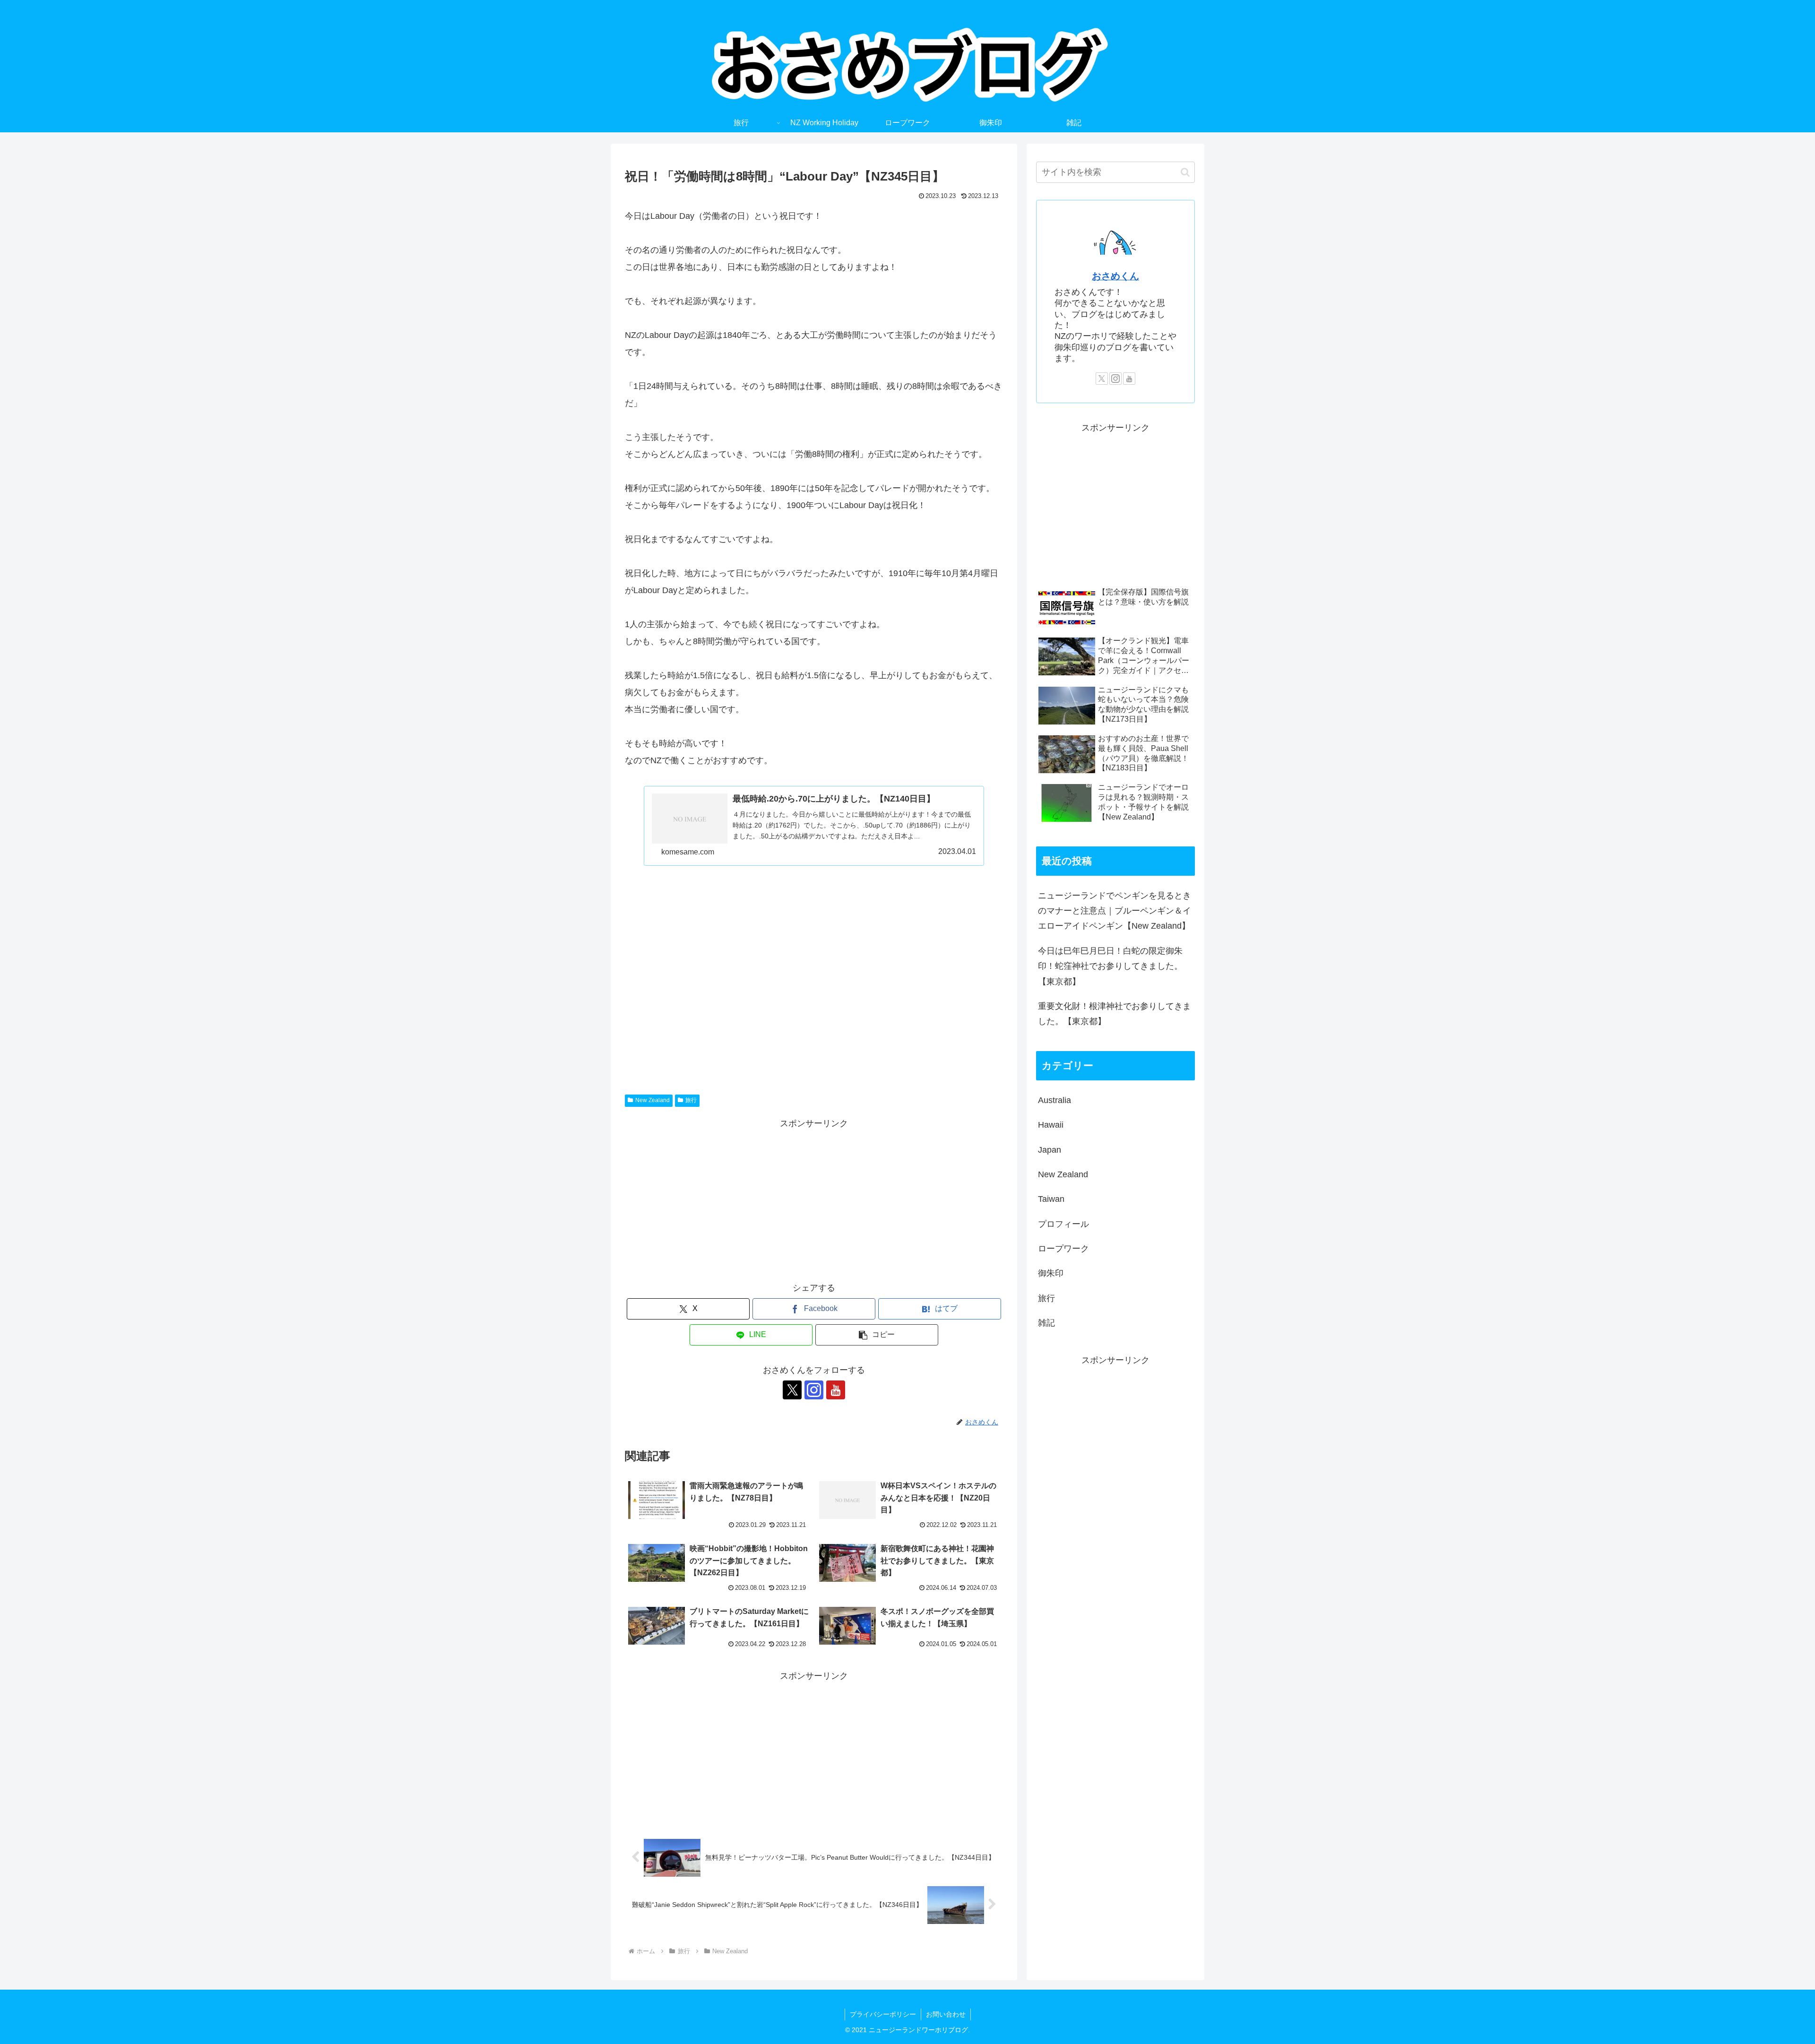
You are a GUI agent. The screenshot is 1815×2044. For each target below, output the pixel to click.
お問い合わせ (946, 2014)
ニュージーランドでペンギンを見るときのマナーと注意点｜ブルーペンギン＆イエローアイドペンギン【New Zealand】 (1115, 911)
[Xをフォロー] (792, 1390)
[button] (877, 1335)
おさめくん (1115, 276)
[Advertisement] (814, 966)
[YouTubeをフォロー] (836, 1390)
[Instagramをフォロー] (814, 1390)
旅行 (691, 1100)
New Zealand (653, 1100)
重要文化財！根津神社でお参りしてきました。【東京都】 (1115, 1014)
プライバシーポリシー (883, 2014)
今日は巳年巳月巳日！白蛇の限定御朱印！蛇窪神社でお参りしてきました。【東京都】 (1110, 966)
